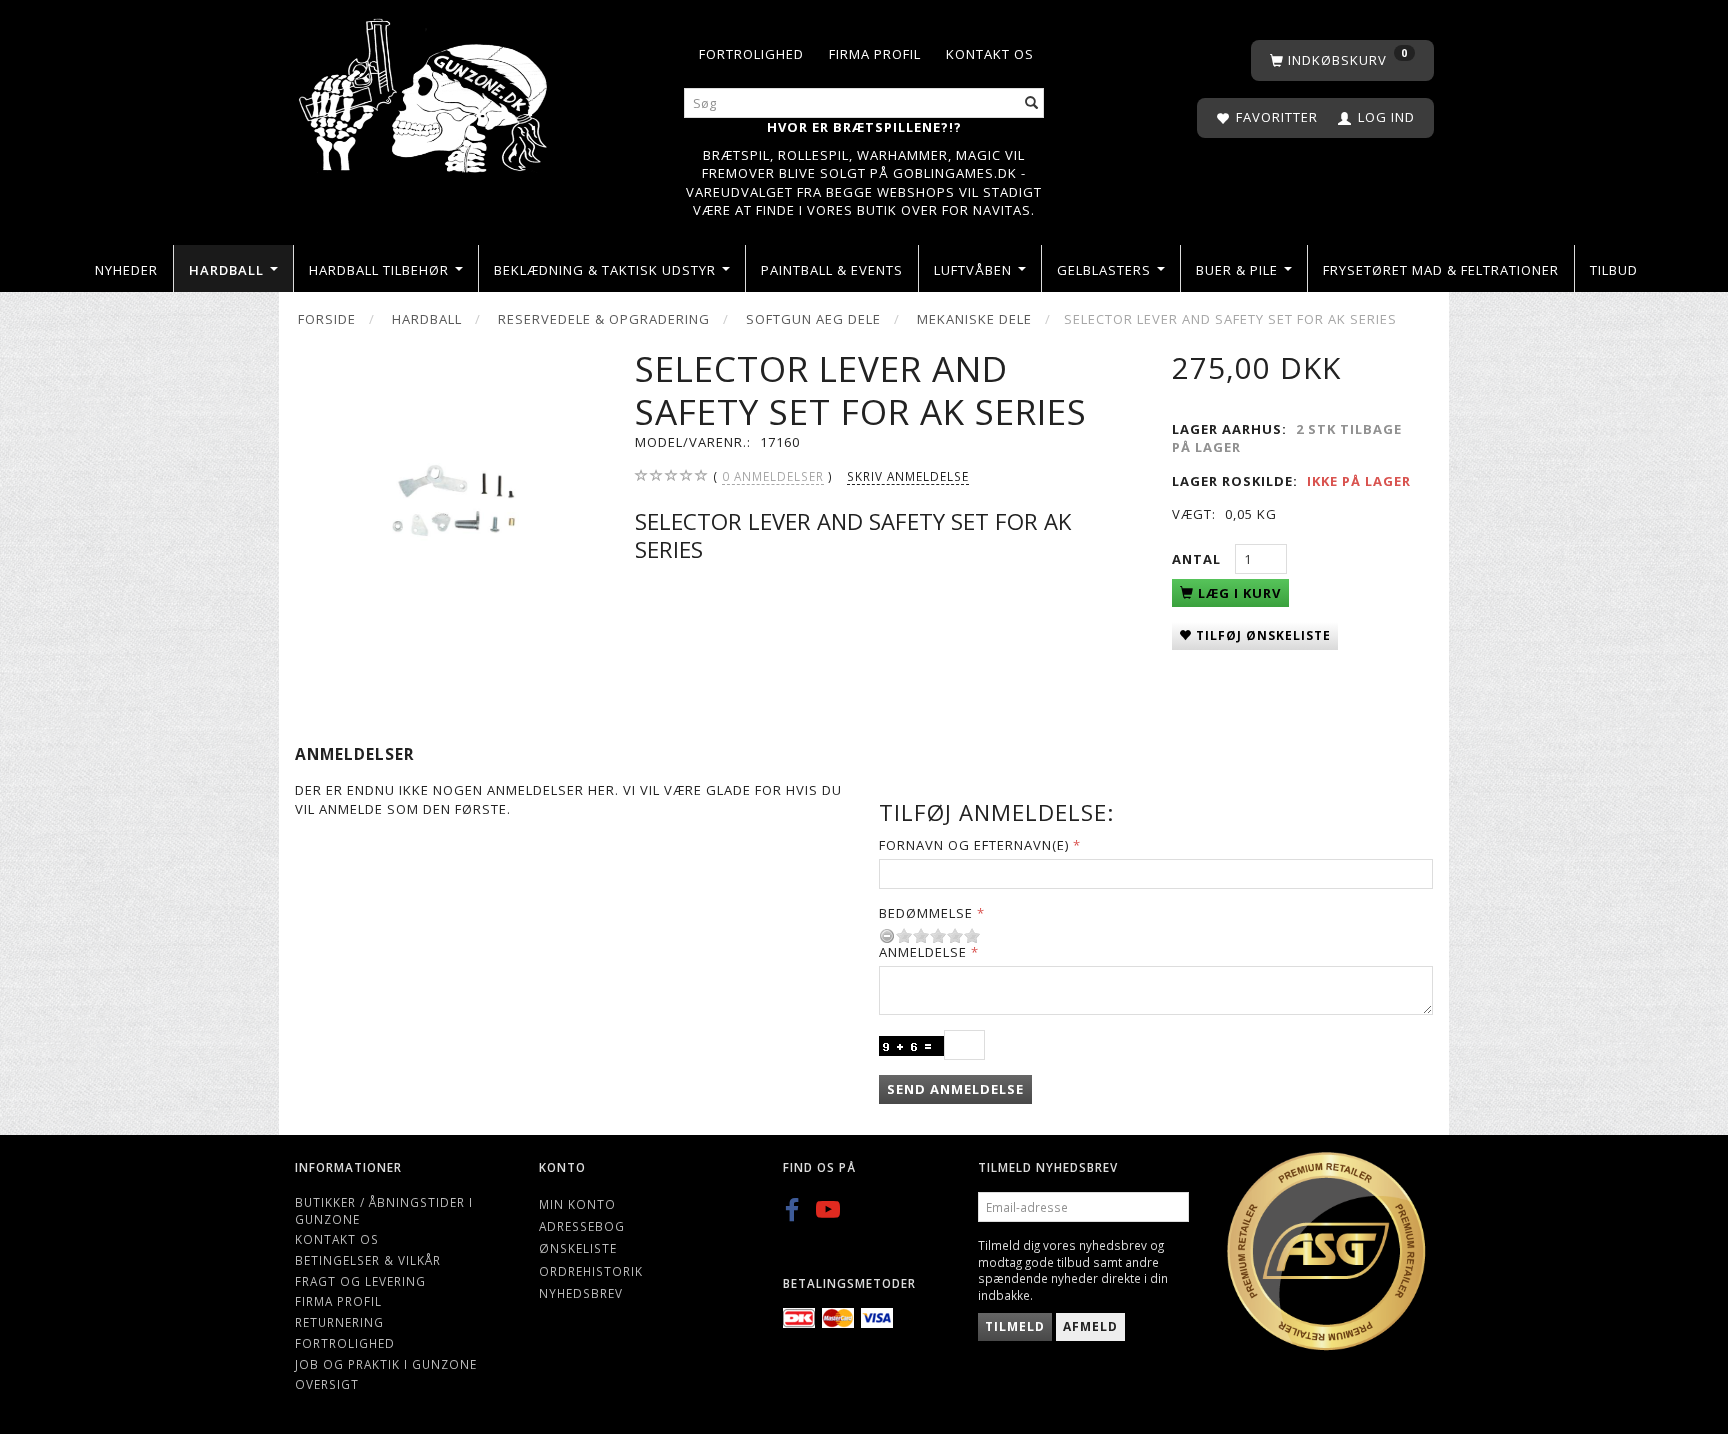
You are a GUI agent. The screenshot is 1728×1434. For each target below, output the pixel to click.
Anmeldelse (923, 952)
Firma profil (875, 54)
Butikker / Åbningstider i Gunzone (384, 1210)
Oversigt (327, 1384)
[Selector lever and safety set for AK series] (449, 502)
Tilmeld (1015, 1326)
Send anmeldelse (955, 1089)
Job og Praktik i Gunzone (386, 1364)
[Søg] (1032, 103)
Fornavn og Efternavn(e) (974, 845)
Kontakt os (990, 54)
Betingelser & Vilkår (368, 1260)
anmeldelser (773, 476)
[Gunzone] (425, 90)
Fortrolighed (751, 54)
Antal (1198, 559)
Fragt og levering (360, 1281)
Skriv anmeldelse (908, 476)
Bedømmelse (926, 913)
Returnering (339, 1322)
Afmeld (1090, 1326)
